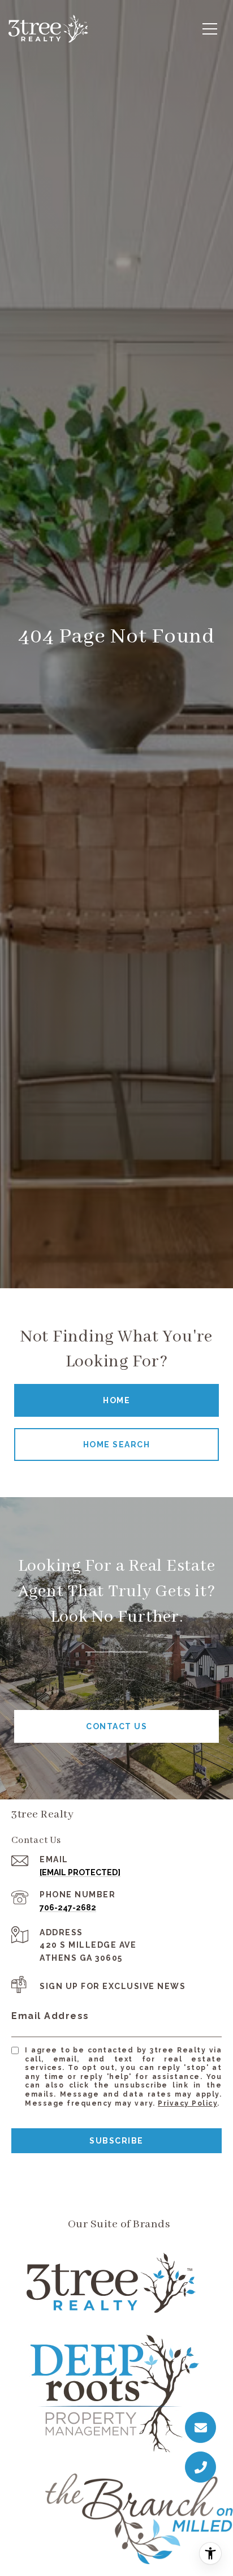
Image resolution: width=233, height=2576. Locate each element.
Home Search (117, 1445)
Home (116, 1400)
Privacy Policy (187, 2103)
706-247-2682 (68, 1908)
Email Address (50, 2016)
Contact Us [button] (116, 1726)
